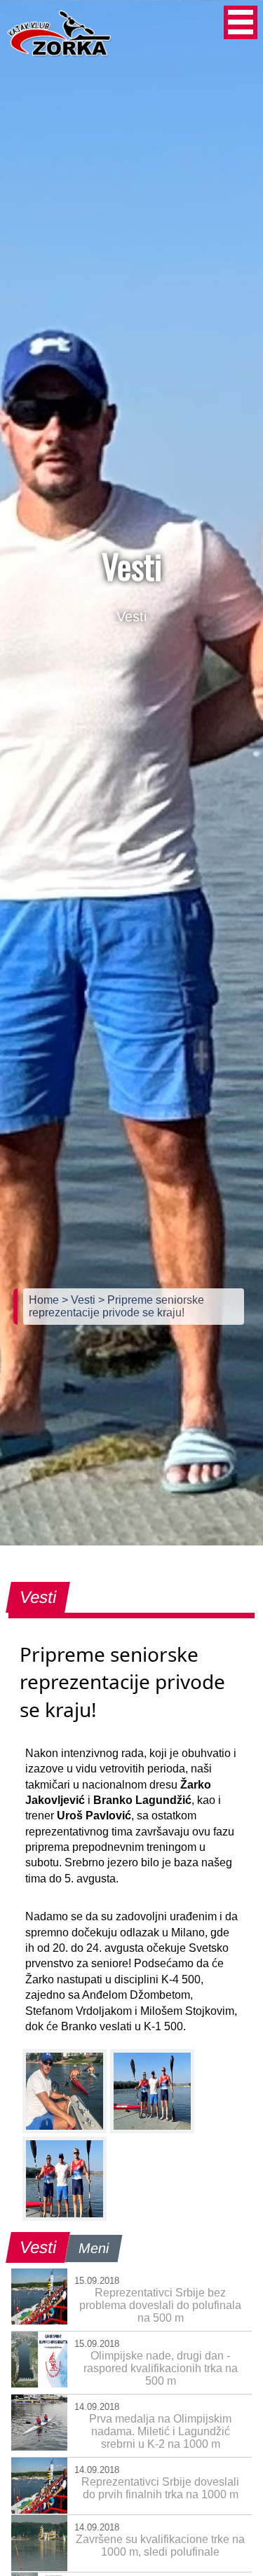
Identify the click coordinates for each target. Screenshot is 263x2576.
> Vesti (80, 1300)
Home (45, 1300)
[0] (65, 2091)
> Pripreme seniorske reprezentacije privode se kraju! (116, 1306)
